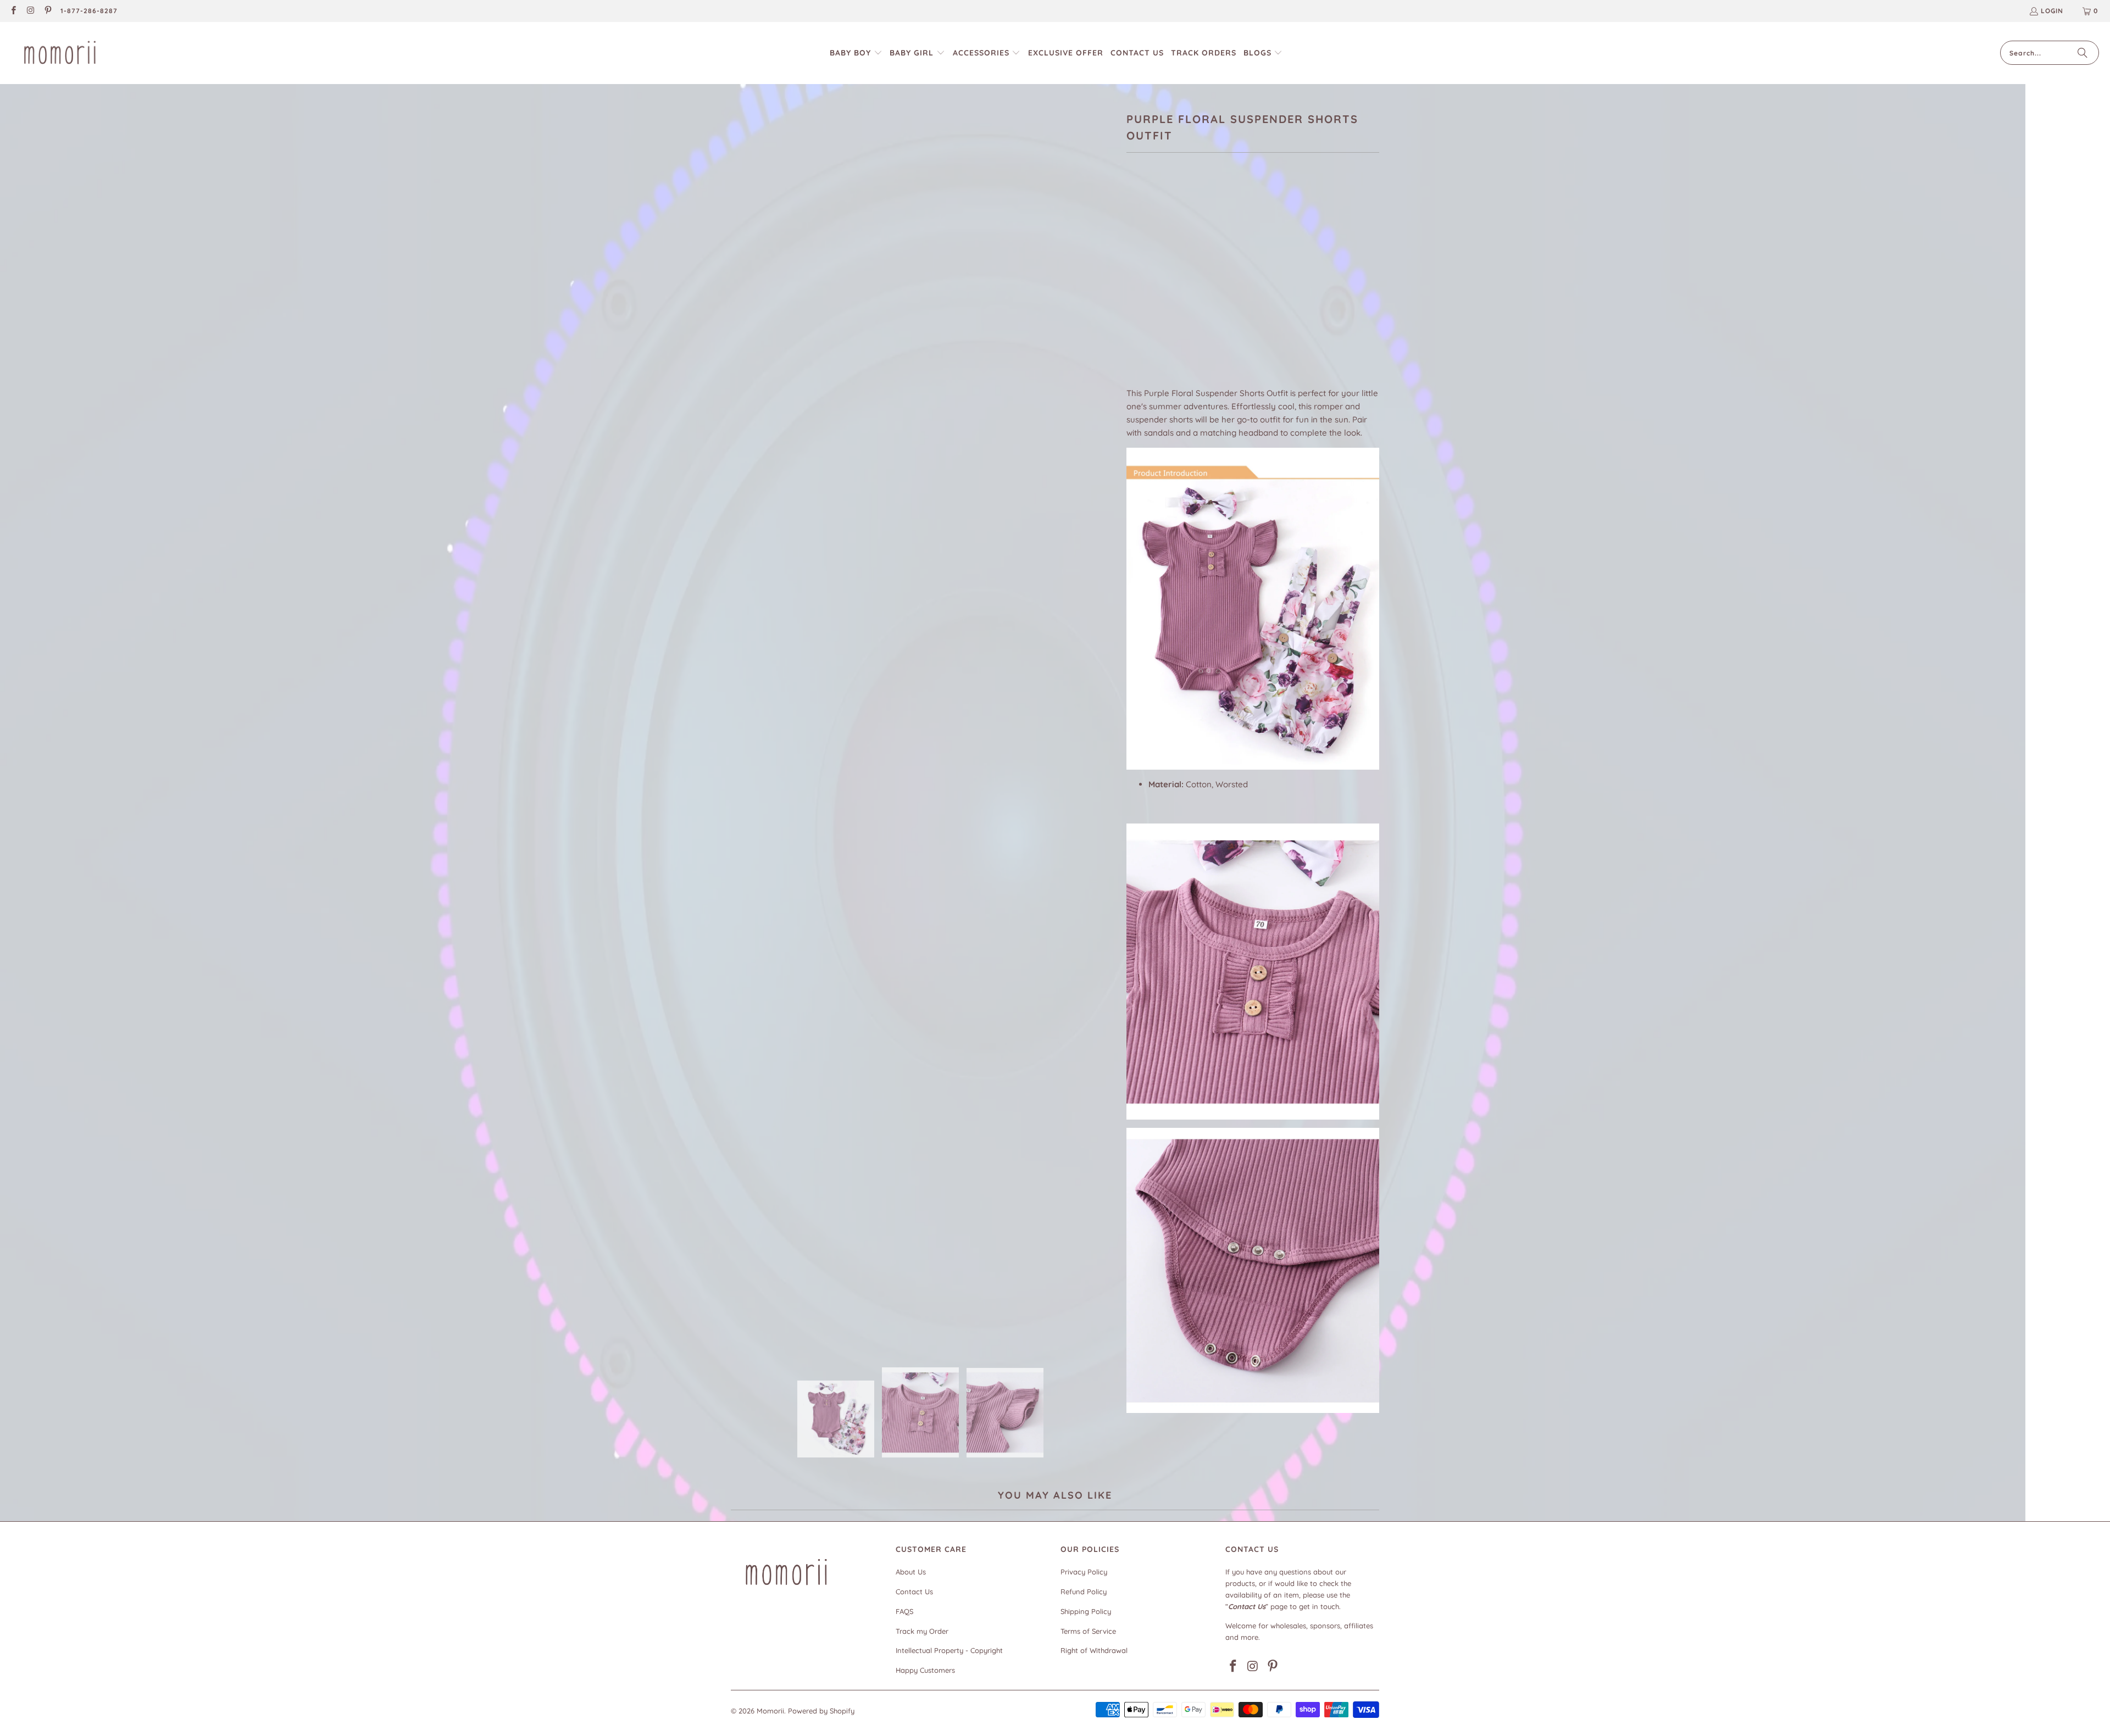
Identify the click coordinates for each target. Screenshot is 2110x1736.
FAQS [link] (904, 1611)
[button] (856, 53)
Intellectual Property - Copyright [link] (949, 1650)
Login (2052, 11)
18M (1221, 287)
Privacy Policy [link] (1084, 1572)
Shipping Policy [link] (1086, 1611)
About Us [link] (911, 1572)
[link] (13, 11)
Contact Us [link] (914, 1592)
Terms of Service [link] (1088, 1631)
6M (1164, 287)
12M (1192, 287)
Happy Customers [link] (925, 1670)
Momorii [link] (770, 1711)
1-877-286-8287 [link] (89, 11)
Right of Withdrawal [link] (1094, 1650)
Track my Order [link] (922, 1631)
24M (1251, 287)
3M (1137, 287)
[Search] (2083, 53)
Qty (1133, 320)
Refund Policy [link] (1084, 1592)
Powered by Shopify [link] (821, 1711)
